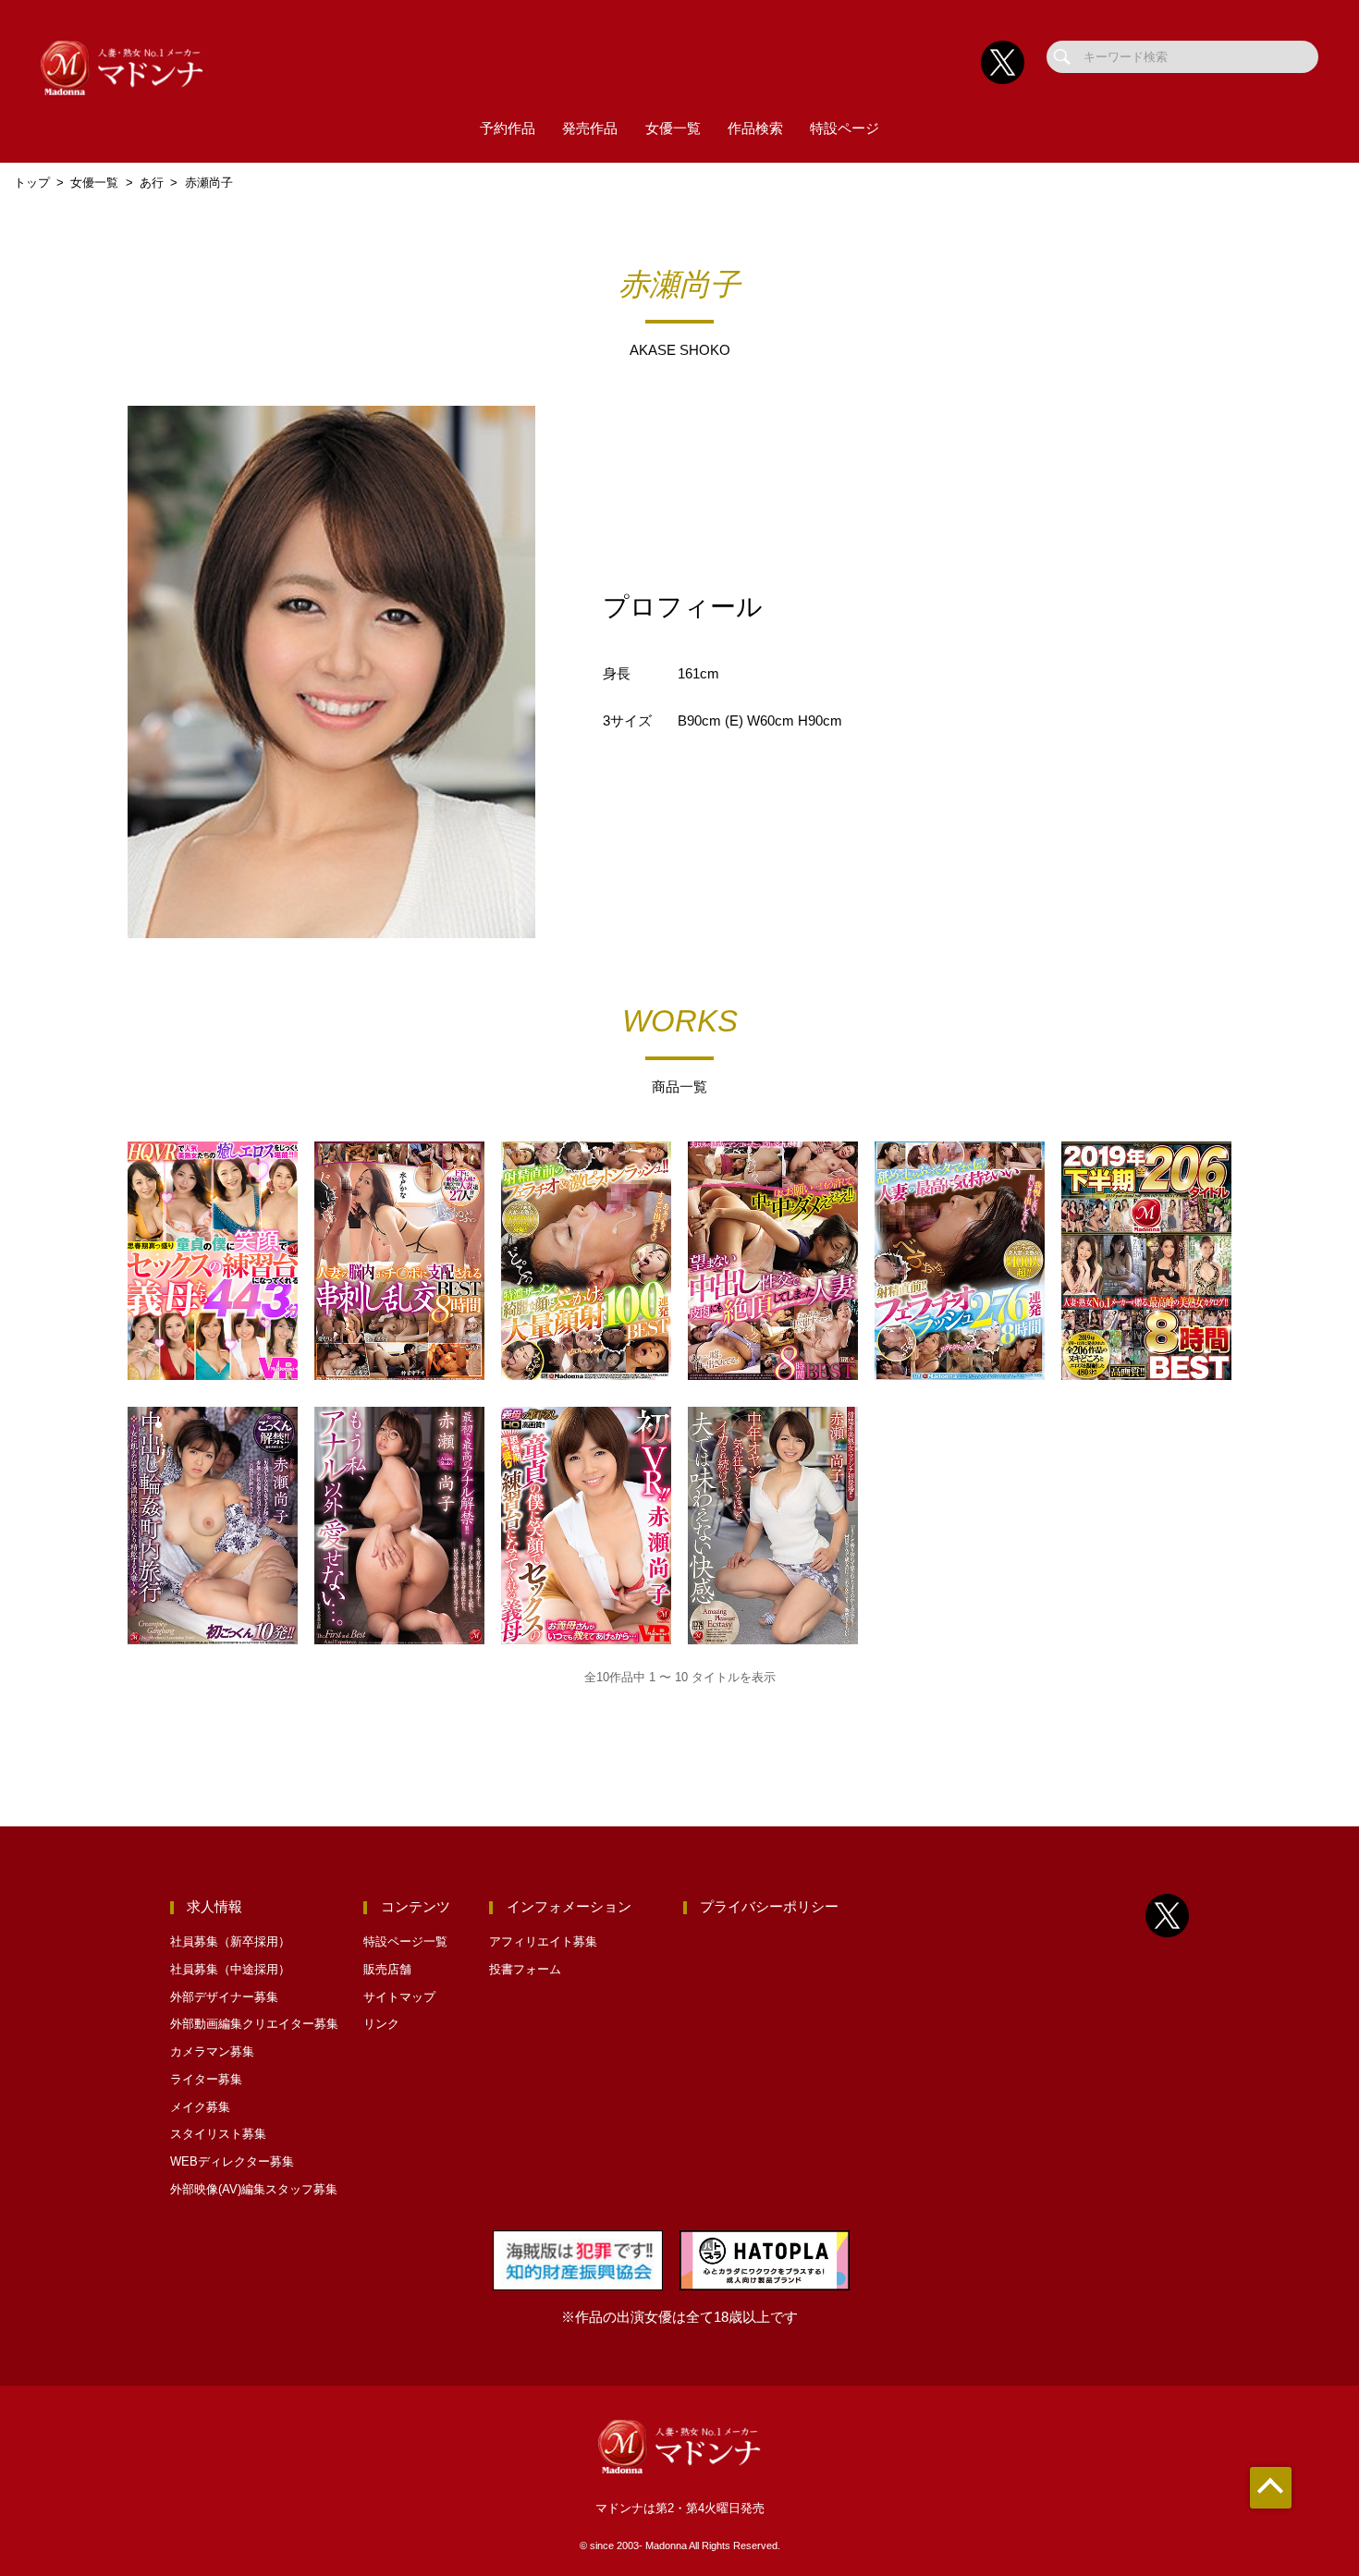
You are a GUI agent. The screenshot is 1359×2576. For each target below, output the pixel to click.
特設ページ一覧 (405, 1941)
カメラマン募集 (212, 2051)
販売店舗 (387, 1969)
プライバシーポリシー (769, 1907)
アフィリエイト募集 (543, 1941)
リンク (381, 2024)
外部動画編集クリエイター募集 (254, 2024)
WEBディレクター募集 (232, 2161)
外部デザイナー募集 (224, 1997)
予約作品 (508, 128)
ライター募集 (206, 2079)
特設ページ (845, 128)
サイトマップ (399, 1997)
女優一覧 (673, 128)
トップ (32, 183)
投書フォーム (525, 1969)
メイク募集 (200, 2107)
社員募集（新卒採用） (230, 1941)
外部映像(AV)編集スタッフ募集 (254, 2189)
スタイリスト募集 (218, 2134)
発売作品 (590, 128)
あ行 (152, 183)
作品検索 (755, 128)
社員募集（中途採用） (230, 1969)
